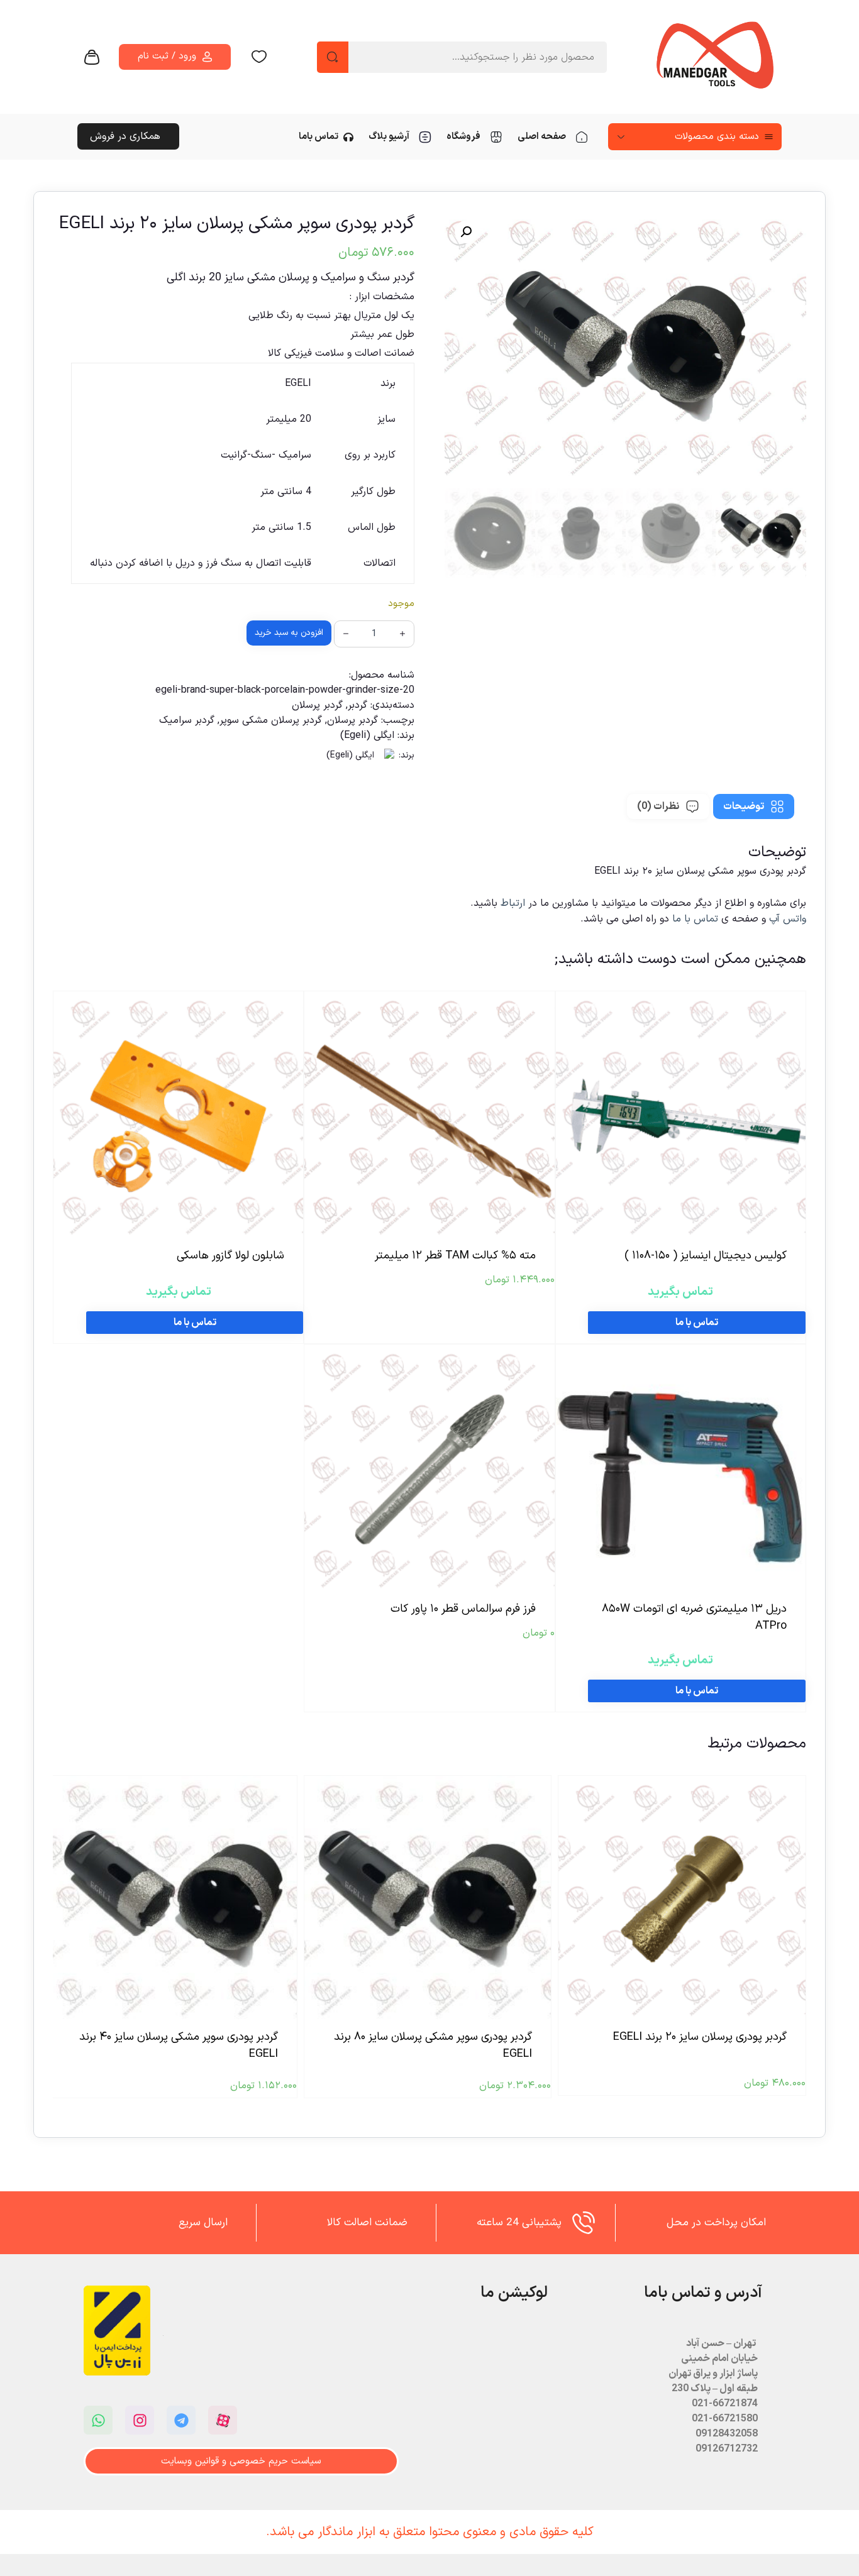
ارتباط (514, 903)
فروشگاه (463, 137)
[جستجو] (333, 57)
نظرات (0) (658, 806)
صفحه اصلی (542, 137)
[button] (466, 232)
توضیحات (744, 806)
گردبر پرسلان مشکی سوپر (271, 720)
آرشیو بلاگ (389, 137)
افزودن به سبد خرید (289, 633)
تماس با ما (695, 919)
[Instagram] (140, 2420)
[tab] (754, 806)
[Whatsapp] (98, 2420)
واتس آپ (788, 919)
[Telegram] (181, 2420)
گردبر (357, 705)
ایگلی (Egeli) (367, 735)
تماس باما (319, 137)
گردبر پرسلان (317, 705)
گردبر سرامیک (187, 720)
